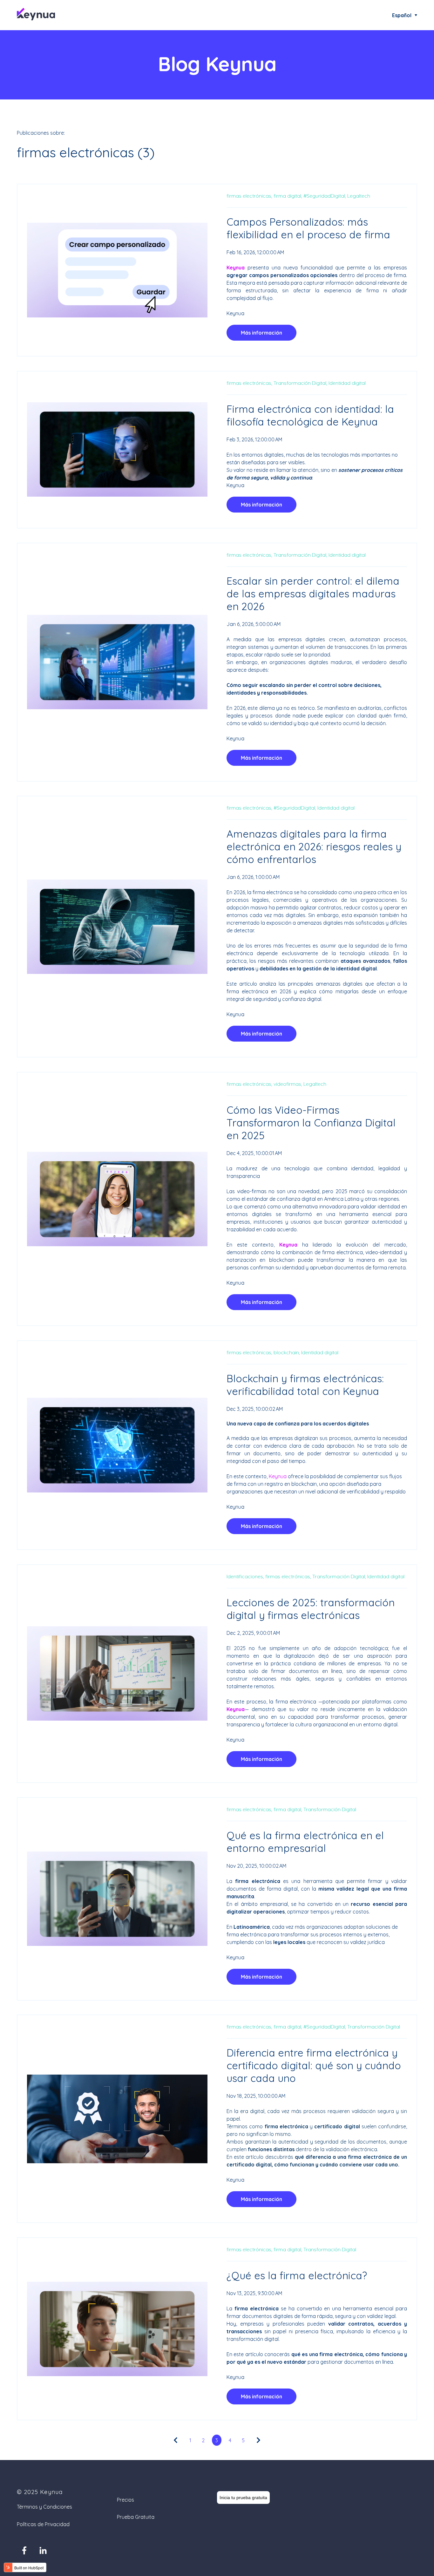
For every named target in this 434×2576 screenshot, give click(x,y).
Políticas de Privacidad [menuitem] (43, 2524)
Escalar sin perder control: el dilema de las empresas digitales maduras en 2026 (313, 594)
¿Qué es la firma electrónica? (297, 2275)
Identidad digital (347, 383)
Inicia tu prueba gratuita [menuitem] (243, 2498)
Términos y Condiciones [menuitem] (44, 2507)
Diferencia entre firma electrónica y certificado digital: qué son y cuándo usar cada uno (314, 2065)
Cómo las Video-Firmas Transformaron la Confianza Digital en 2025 (311, 1123)
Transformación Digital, (300, 383)
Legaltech (359, 196)
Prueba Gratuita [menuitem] (136, 2517)
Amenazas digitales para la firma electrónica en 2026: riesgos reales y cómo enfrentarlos (314, 846)
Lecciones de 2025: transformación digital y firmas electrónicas (311, 1609)
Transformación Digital (330, 1809)
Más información (261, 333)
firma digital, (288, 196)
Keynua (235, 313)
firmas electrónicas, (249, 196)
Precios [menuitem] (125, 2500)
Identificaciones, (245, 1576)
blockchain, (287, 1352)
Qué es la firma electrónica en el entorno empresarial (305, 1842)
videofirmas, (288, 1084)
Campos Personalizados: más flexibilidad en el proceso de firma (308, 228)
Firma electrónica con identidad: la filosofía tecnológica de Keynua (310, 415)
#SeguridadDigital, (325, 196)
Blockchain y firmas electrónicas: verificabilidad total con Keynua (305, 1385)
